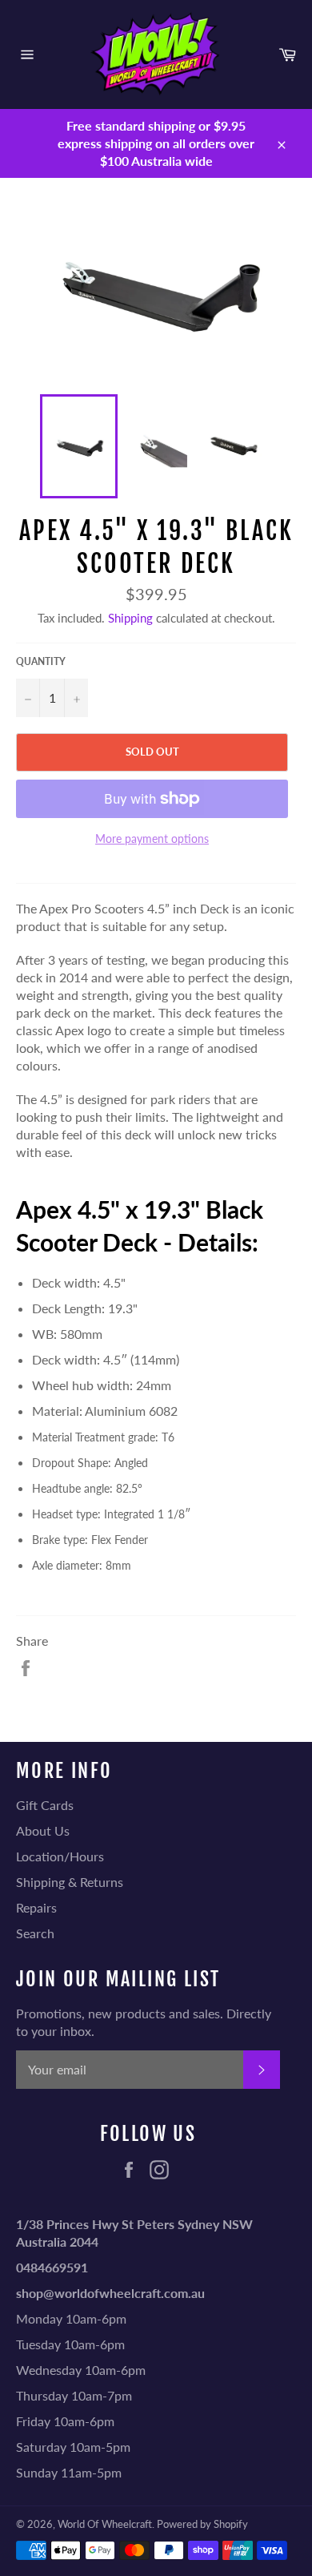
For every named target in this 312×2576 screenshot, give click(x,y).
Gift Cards (45, 1805)
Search (35, 1933)
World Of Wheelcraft (105, 2524)
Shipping (130, 618)
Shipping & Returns (70, 1882)
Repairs (36, 1907)
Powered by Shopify (202, 2524)
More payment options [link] (152, 839)
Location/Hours (60, 1856)
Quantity (41, 661)
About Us (43, 1830)
